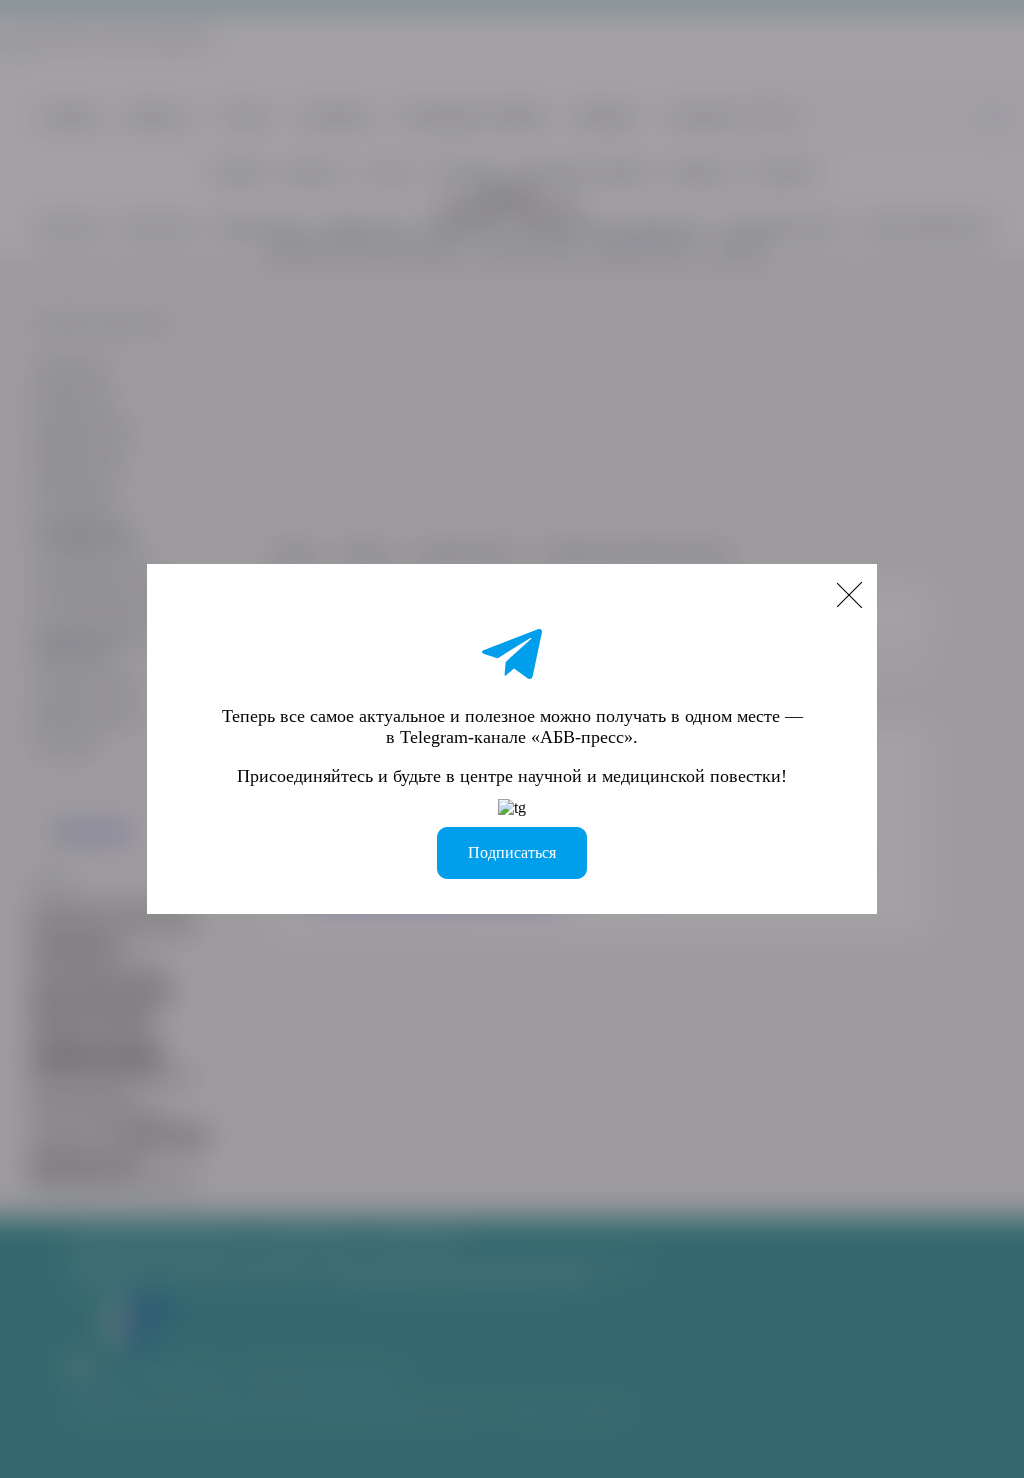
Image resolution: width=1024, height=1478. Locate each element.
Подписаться (512, 852)
